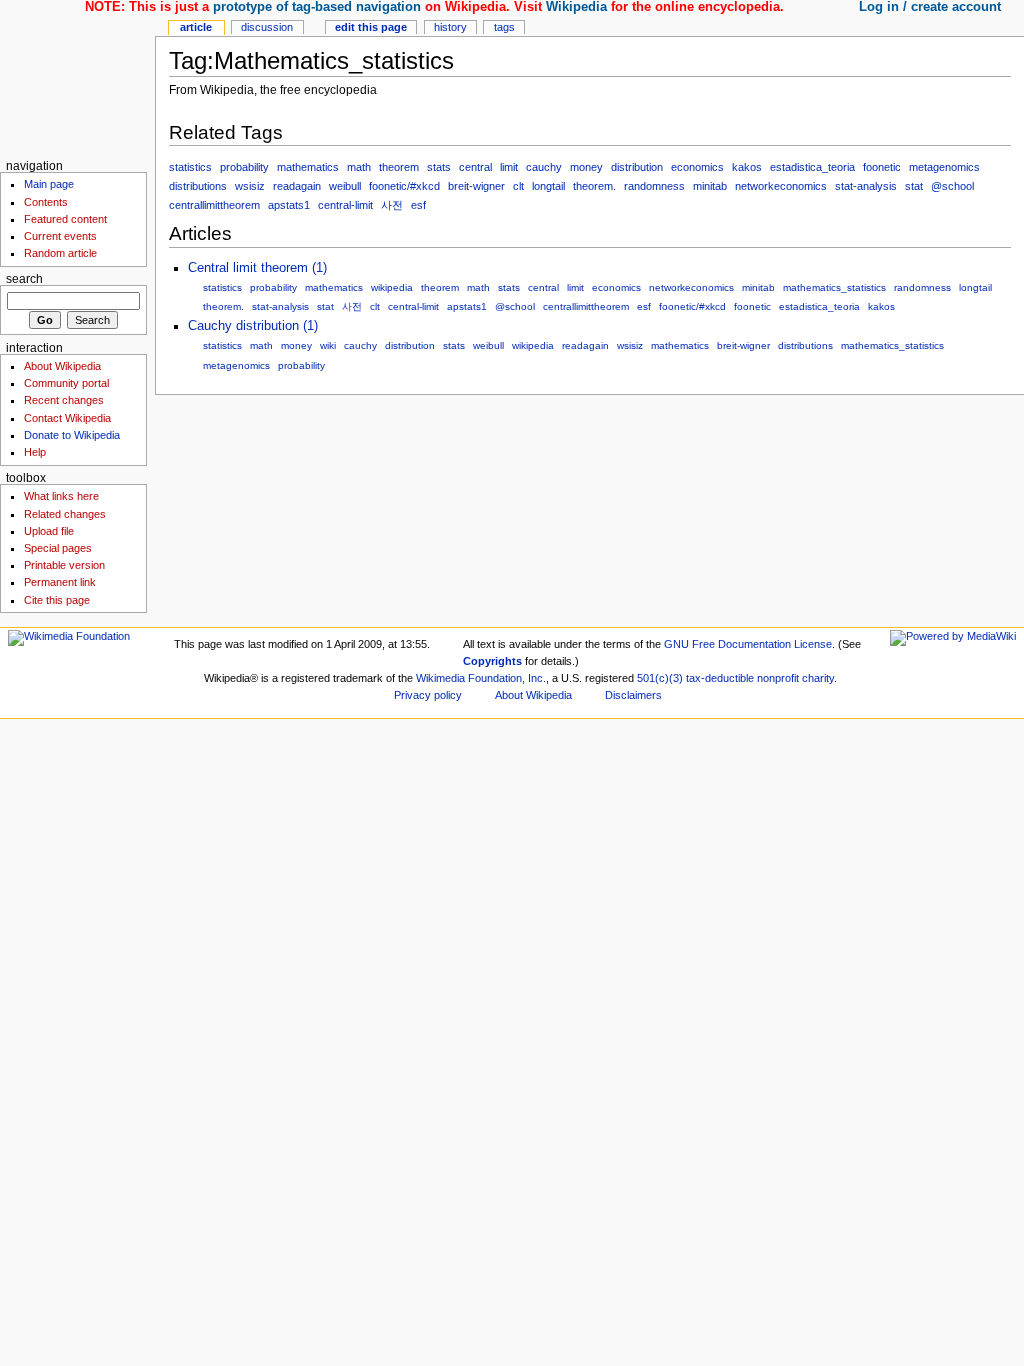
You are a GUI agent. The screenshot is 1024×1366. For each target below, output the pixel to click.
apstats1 (289, 205)
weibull (345, 186)
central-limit (345, 205)
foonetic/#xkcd (404, 186)
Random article (60, 253)
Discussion (267, 27)
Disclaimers (633, 695)
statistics (190, 167)
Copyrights (492, 661)
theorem (399, 167)
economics (697, 167)
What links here (61, 496)
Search (24, 279)
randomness (654, 186)
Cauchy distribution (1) (253, 326)
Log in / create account (930, 7)
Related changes (65, 514)
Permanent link (60, 582)
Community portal (66, 383)
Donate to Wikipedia (72, 435)
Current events (60, 236)
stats (439, 167)
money (586, 167)
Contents (46, 202)
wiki (328, 345)
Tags (504, 27)
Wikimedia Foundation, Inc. (481, 678)
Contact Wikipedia (67, 418)
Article (196, 27)
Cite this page (57, 600)
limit (509, 167)
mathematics (308, 167)
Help (35, 452)
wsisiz (250, 186)
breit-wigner (476, 186)
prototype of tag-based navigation (317, 7)
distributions (198, 186)
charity (818, 678)
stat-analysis (866, 186)
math (359, 167)
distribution (637, 167)
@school (952, 186)
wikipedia (392, 287)
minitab (710, 186)
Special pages (58, 548)
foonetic (882, 167)
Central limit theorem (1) (257, 268)
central (475, 167)
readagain (297, 186)
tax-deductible (720, 678)
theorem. (594, 186)
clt (518, 186)
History (450, 27)
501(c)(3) (660, 678)
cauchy (544, 167)
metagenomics (944, 167)
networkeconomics (781, 186)
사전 (392, 205)
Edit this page (371, 27)
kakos (747, 167)
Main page (49, 184)
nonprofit (778, 678)
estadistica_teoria (812, 167)
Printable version (64, 565)
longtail (548, 186)
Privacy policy (428, 695)
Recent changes (64, 400)
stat (914, 186)
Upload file (49, 531)
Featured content (65, 219)
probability (244, 167)
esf (418, 205)
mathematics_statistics (834, 287)
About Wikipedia (62, 366)
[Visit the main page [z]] (77, 77)
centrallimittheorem (214, 205)
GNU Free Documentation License (748, 644)
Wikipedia (576, 7)
